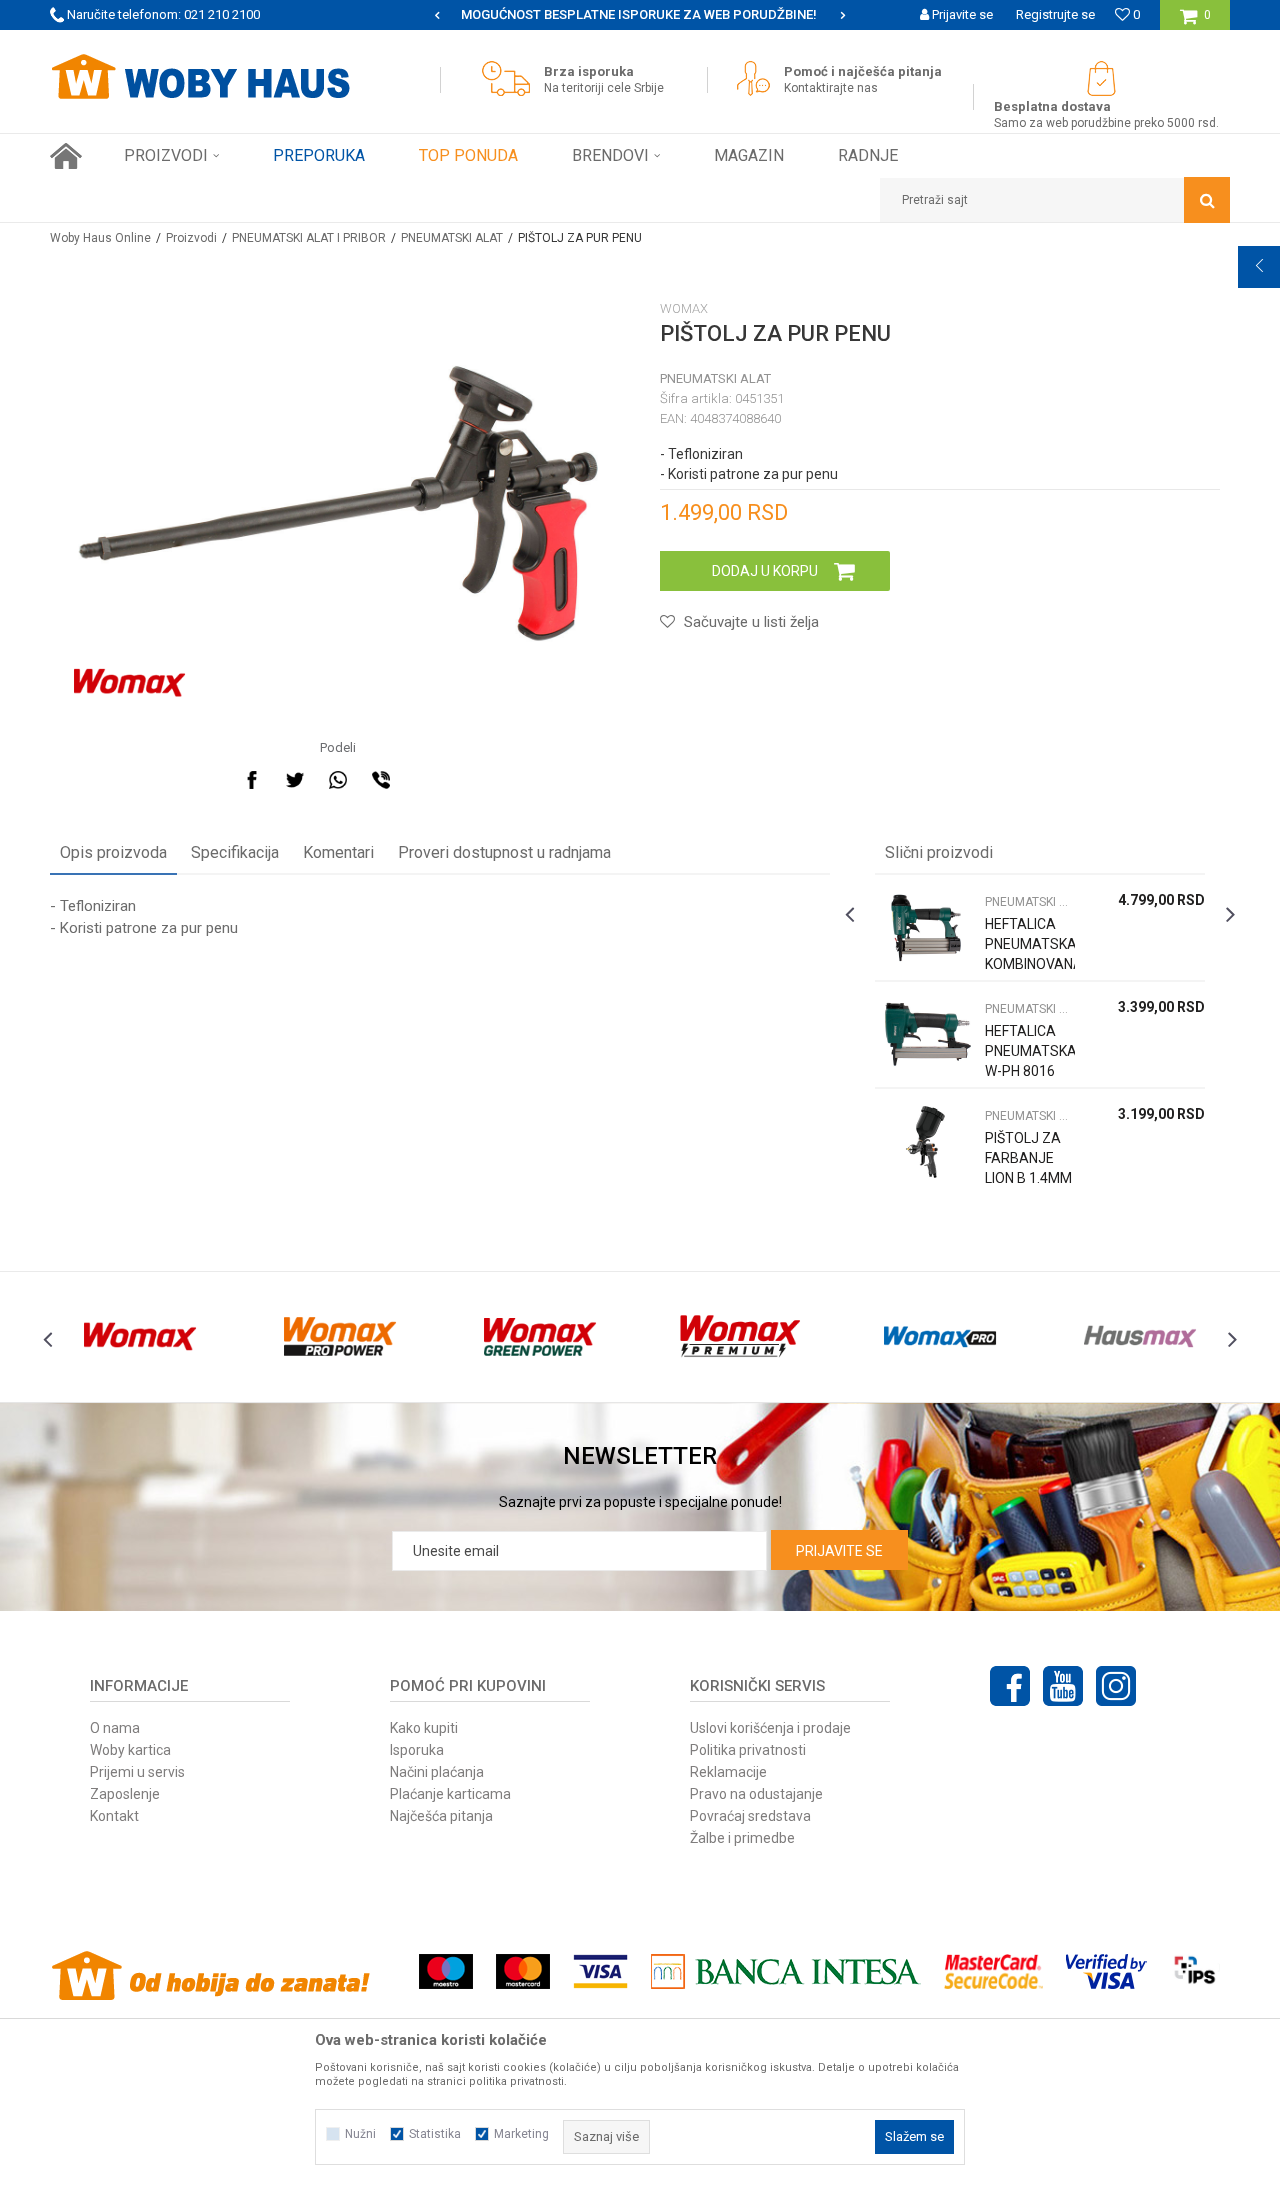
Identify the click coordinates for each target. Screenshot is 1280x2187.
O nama (115, 1728)
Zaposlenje (125, 1794)
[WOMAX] (129, 683)
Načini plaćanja (437, 1772)
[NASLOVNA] (66, 156)
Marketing (521, 2134)
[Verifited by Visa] (1106, 1971)
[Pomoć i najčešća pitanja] (758, 78)
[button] (1055, 200)
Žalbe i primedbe (742, 1838)
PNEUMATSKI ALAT (452, 238)
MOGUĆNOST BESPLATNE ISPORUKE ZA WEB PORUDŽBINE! (570, 14)
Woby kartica (130, 1750)
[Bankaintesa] (786, 1971)
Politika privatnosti (748, 1750)
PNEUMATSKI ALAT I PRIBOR (309, 238)
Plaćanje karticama (450, 1794)
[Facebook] (252, 780)
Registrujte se (1055, 14)
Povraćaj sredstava (750, 1816)
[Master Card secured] (993, 1971)
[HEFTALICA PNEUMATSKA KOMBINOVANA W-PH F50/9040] (925, 927)
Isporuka (417, 1750)
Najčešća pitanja (441, 1816)
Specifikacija (235, 852)
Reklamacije (728, 1772)
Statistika (435, 2134)
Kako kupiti (424, 1728)
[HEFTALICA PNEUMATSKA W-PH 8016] (925, 1034)
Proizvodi (191, 238)
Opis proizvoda (113, 852)
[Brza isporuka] (511, 78)
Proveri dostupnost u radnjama (504, 852)
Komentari (338, 852)
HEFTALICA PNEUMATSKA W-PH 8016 (1030, 1051)
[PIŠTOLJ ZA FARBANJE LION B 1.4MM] (925, 1141)
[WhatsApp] (338, 780)
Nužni (360, 2134)
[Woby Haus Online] (200, 77)
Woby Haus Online (100, 238)
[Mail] (424, 780)
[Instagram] (1116, 1686)
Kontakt (114, 1816)
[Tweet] (295, 780)
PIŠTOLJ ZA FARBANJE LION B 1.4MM (1028, 1158)
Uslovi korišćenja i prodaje (770, 1728)
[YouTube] (1063, 1686)
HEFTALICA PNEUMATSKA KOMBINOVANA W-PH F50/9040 (1030, 964)
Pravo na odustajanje (756, 1794)
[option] (572, 15)
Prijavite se (839, 1551)
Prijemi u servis (137, 1772)
